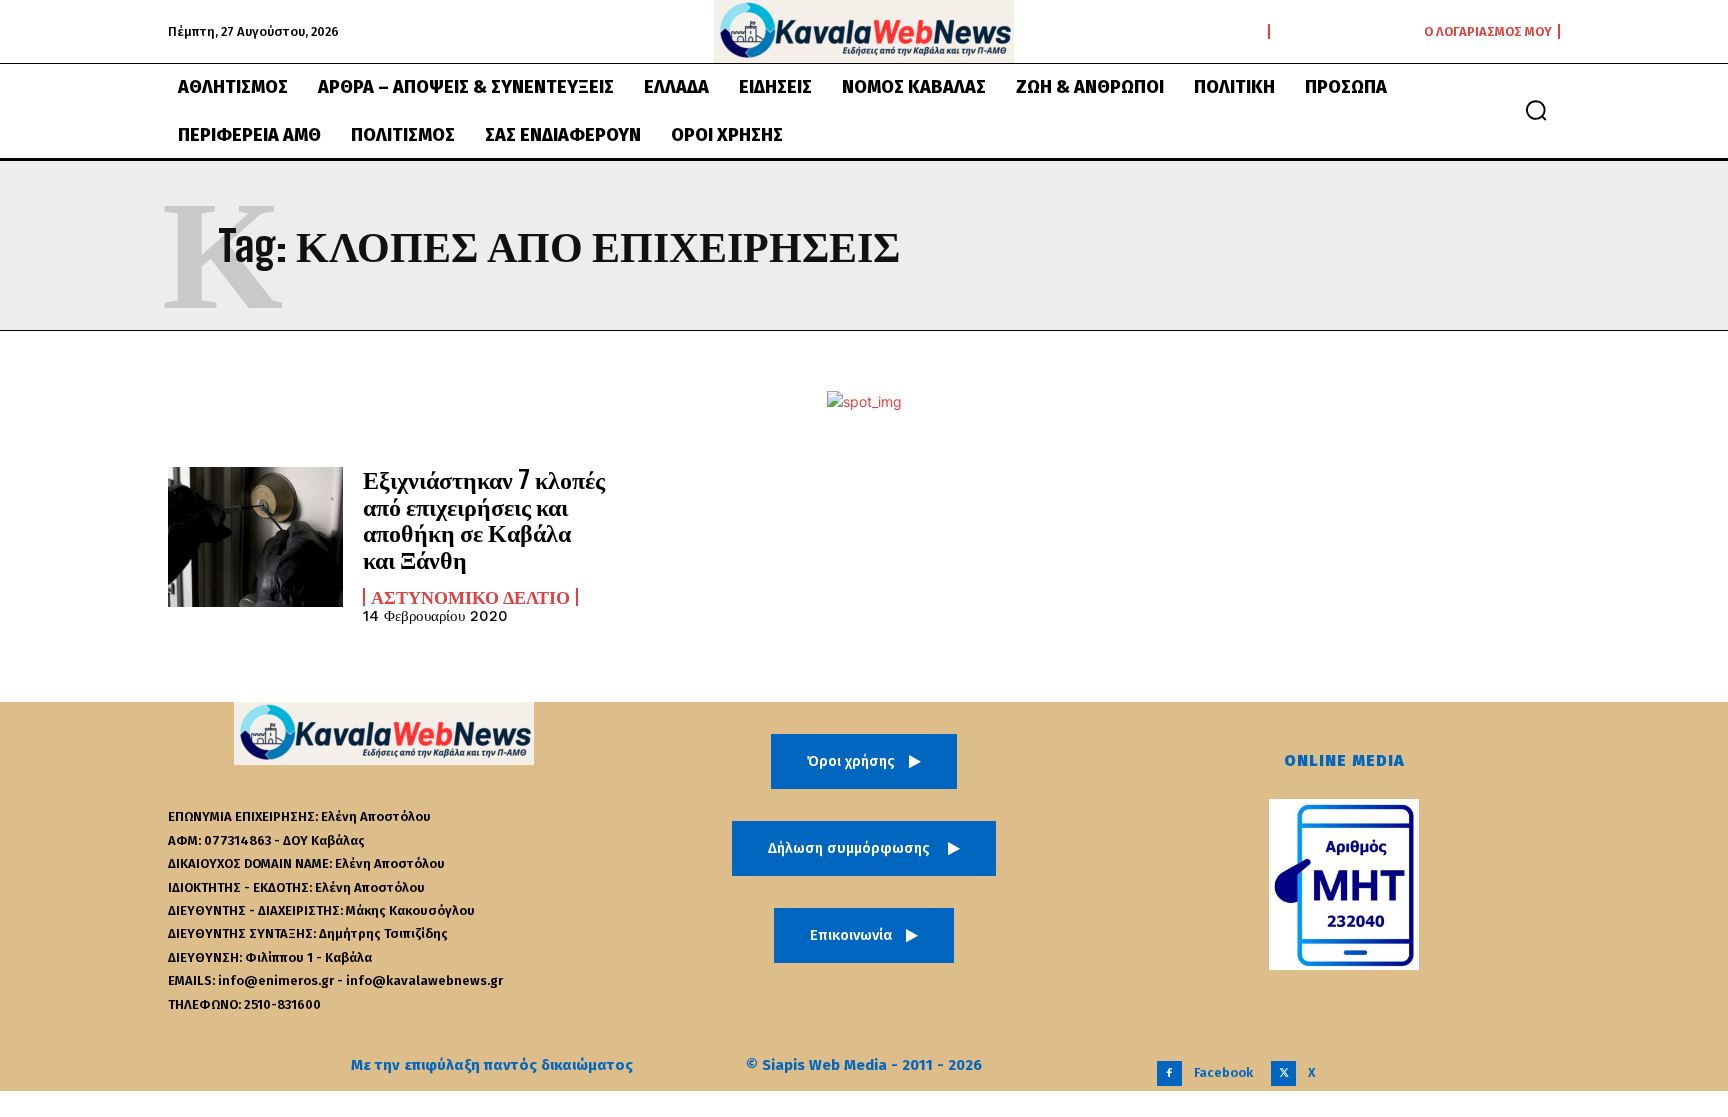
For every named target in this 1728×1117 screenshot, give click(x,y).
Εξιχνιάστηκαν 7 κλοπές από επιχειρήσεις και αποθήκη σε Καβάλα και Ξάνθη (484, 519)
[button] (1536, 110)
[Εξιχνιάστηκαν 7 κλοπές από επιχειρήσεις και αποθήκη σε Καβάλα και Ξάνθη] (255, 537)
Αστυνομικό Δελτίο (470, 597)
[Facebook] (1169, 1073)
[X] (1283, 1073)
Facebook (1223, 1072)
